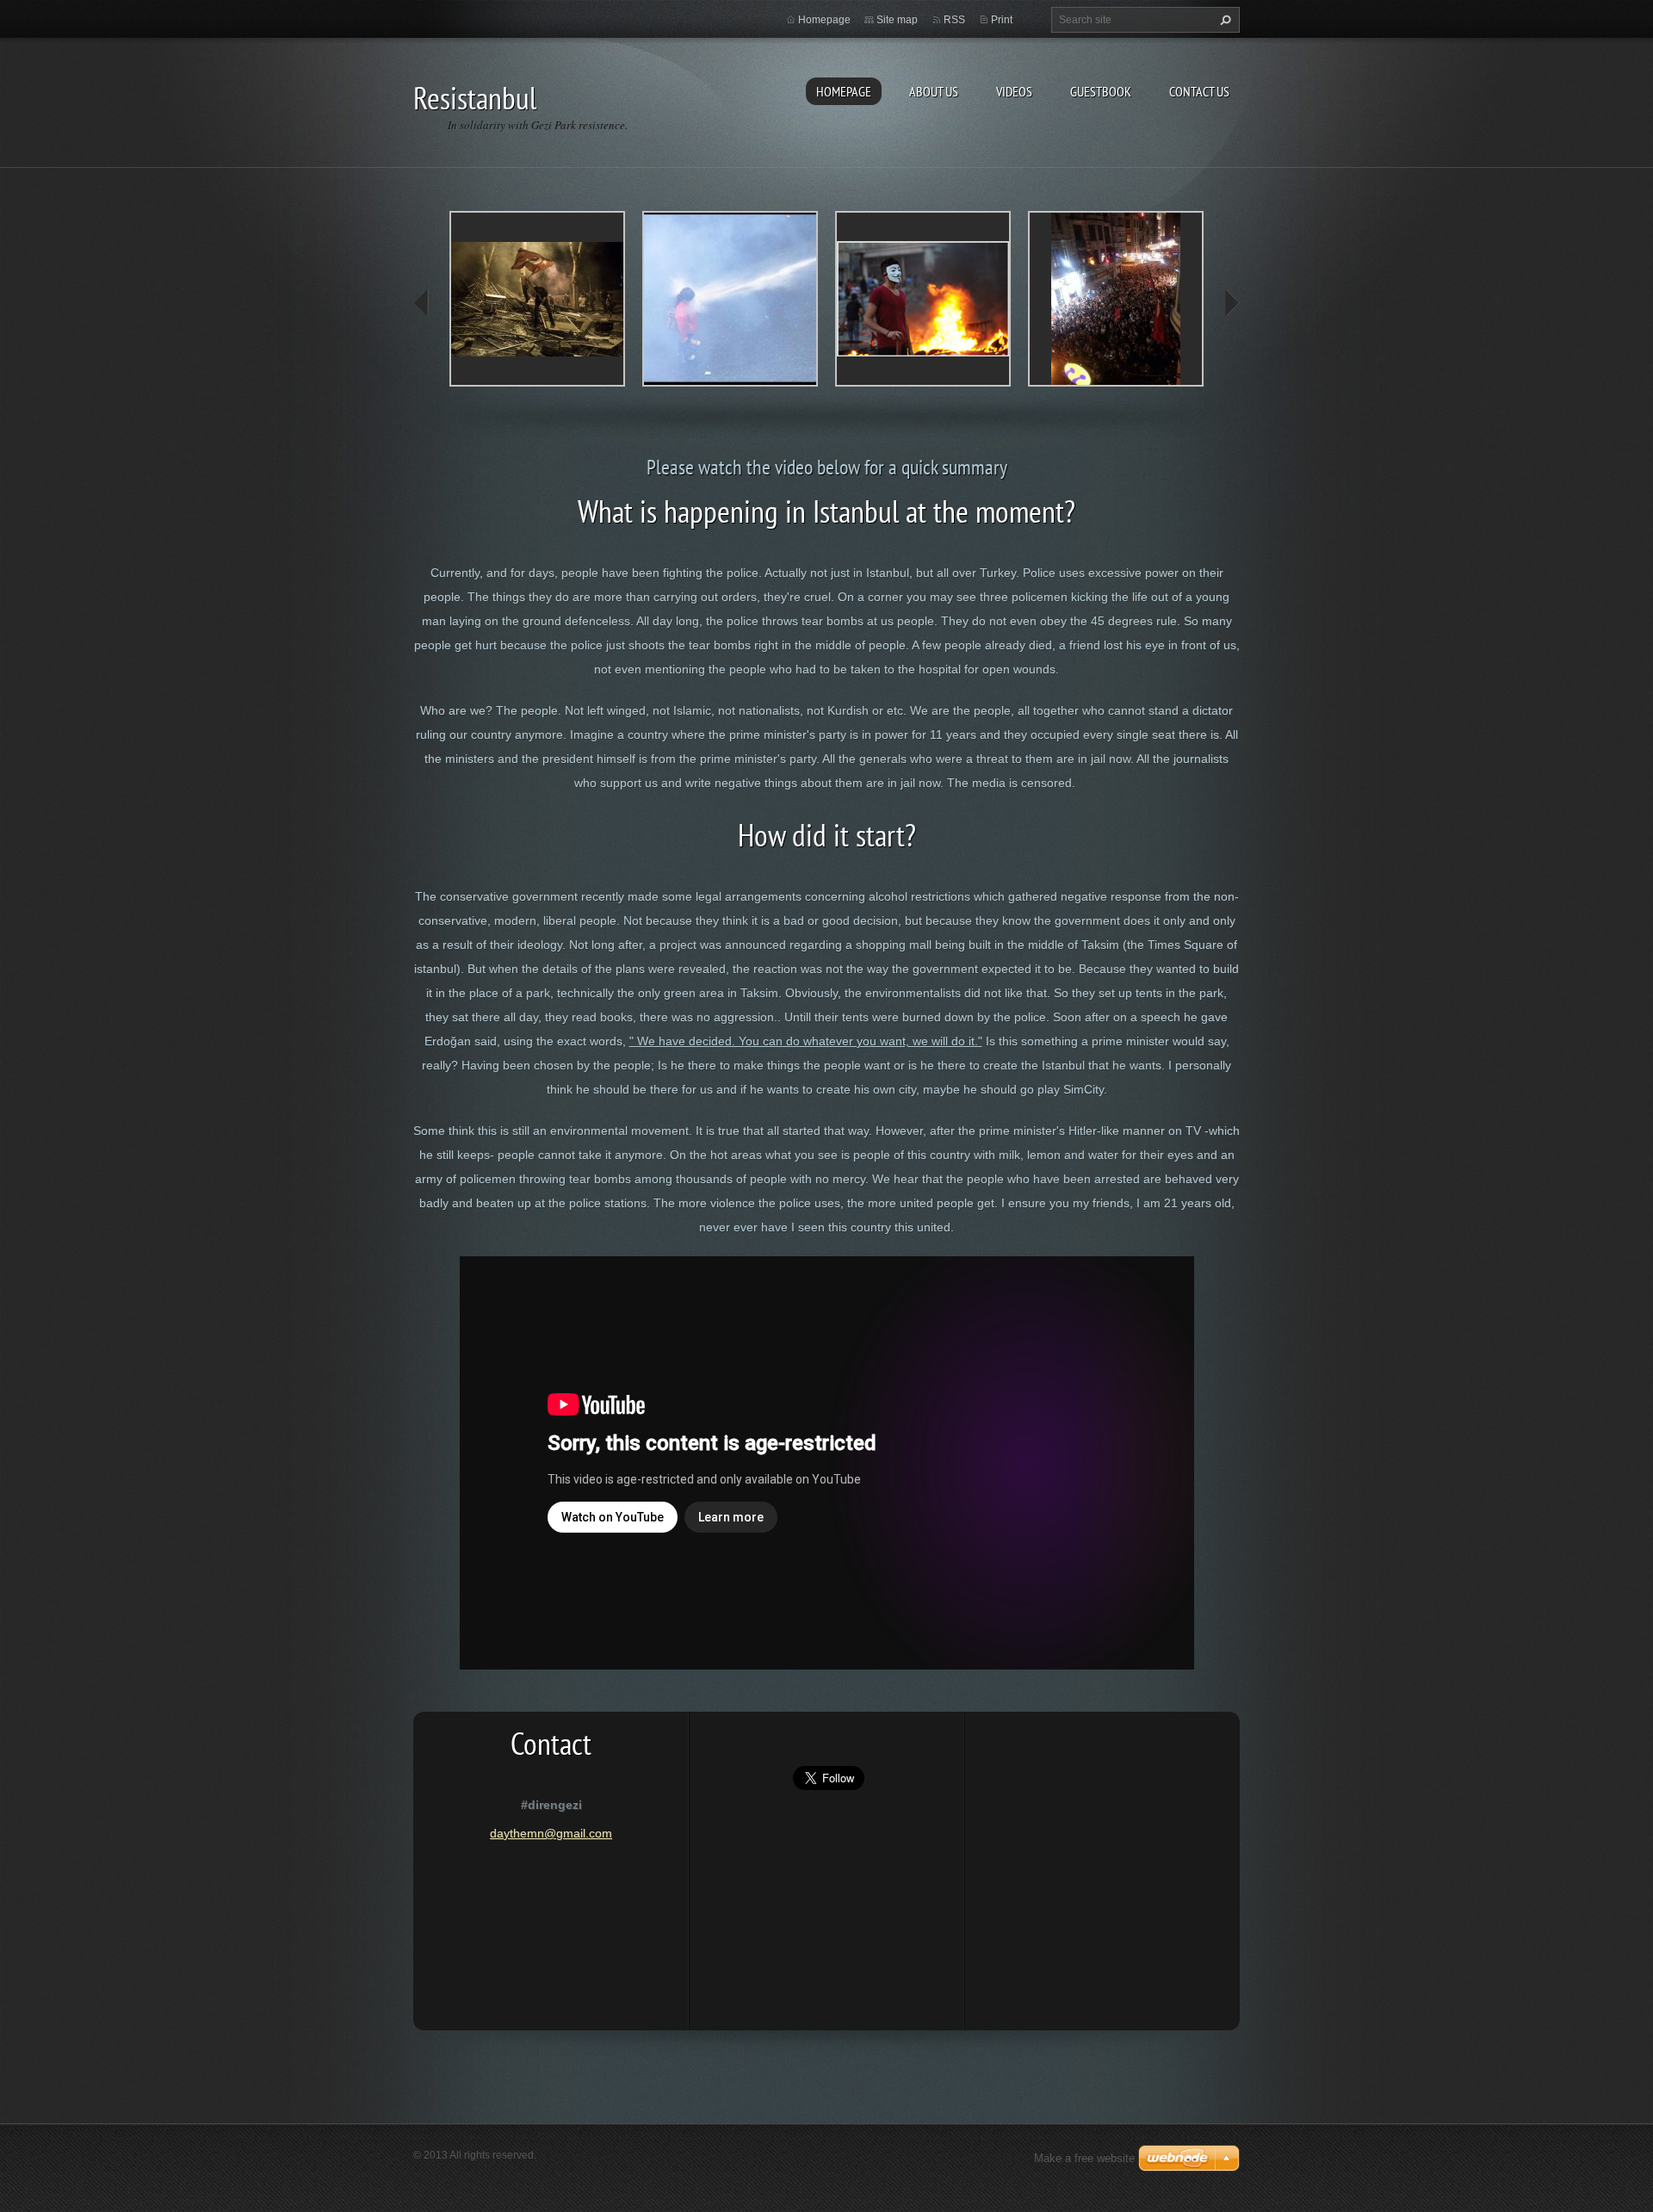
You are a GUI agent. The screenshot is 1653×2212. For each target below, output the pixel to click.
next (1231, 303)
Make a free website (1084, 2158)
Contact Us (1199, 91)
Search (1223, 20)
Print (1002, 20)
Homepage (844, 91)
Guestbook (1101, 91)
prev (422, 303)
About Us (934, 91)
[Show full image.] (537, 299)
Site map (897, 20)
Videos (1014, 91)
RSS (954, 20)
